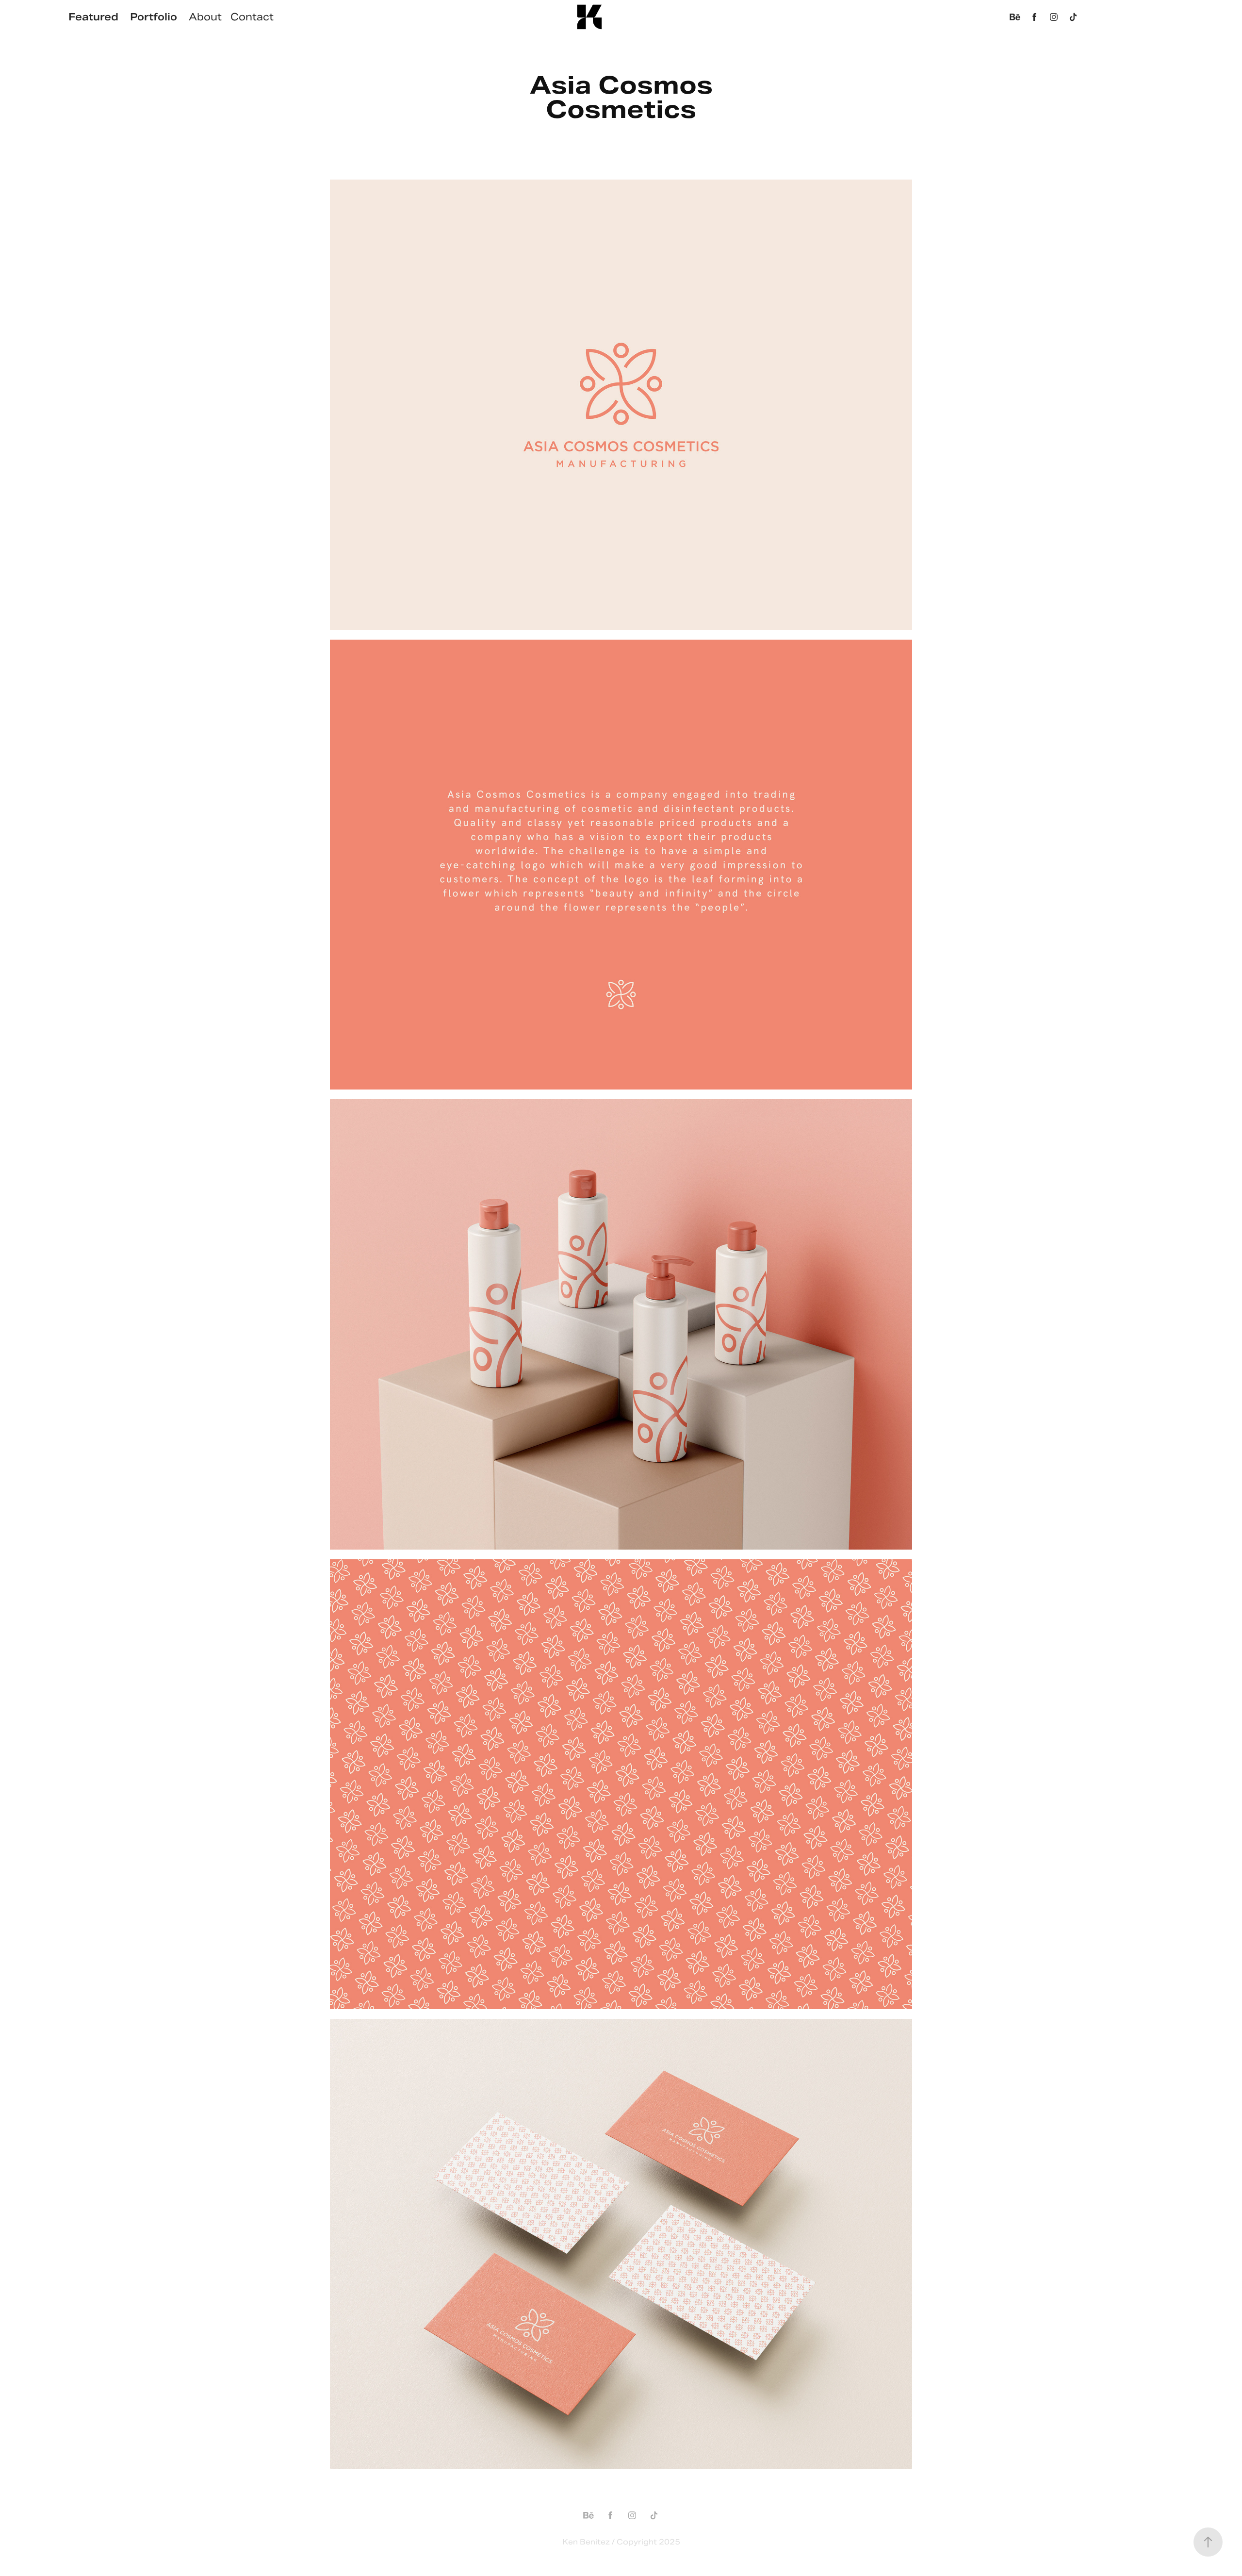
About (205, 17)
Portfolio (154, 17)
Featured (93, 17)
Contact (252, 17)
